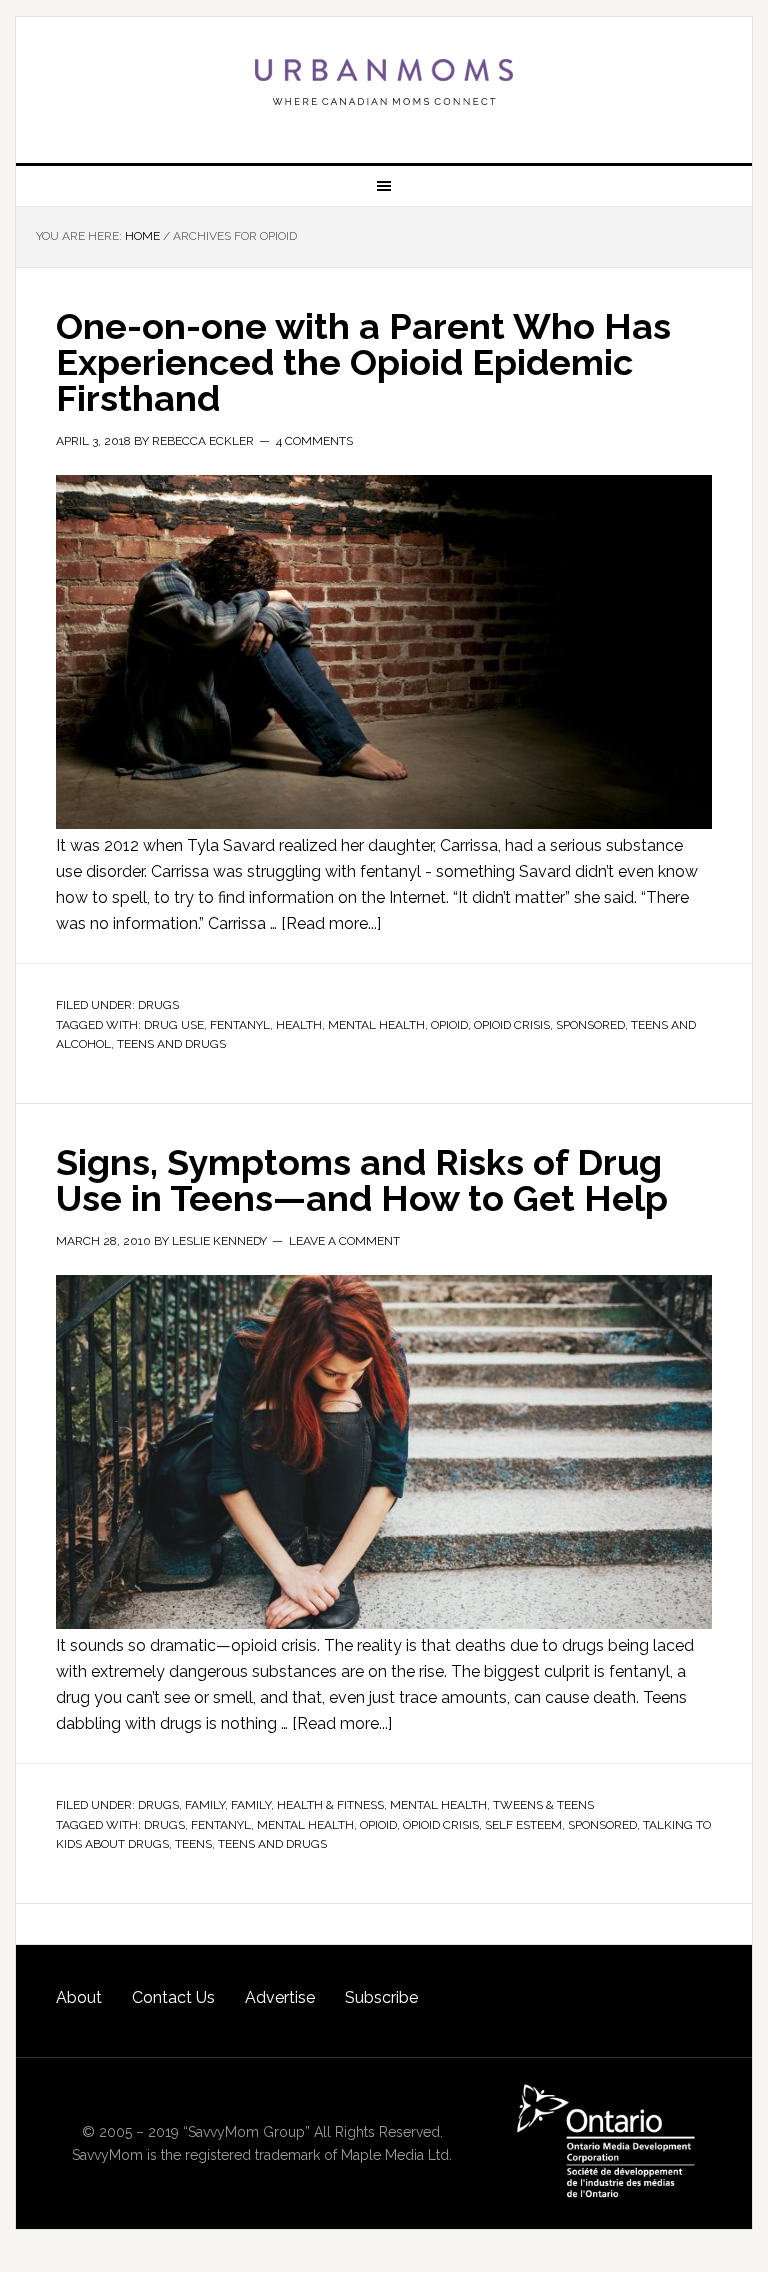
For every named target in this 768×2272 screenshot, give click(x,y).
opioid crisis (512, 1025)
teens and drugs (171, 1044)
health (299, 1025)
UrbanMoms (383, 82)
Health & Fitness (330, 1805)
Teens (193, 1844)
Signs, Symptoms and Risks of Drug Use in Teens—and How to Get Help (362, 1180)
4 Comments (314, 441)
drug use (174, 1025)
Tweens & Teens (543, 1805)
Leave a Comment (344, 1241)
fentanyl (240, 1025)
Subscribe (381, 1997)
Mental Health (438, 1805)
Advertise (280, 1997)
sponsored (590, 1025)
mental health (376, 1025)
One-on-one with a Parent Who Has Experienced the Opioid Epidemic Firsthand (363, 362)
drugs (164, 1825)
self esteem (523, 1825)
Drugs (158, 1005)
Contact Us (173, 1997)
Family (205, 1805)
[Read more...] (331, 923)
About (79, 1997)
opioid (449, 1025)
